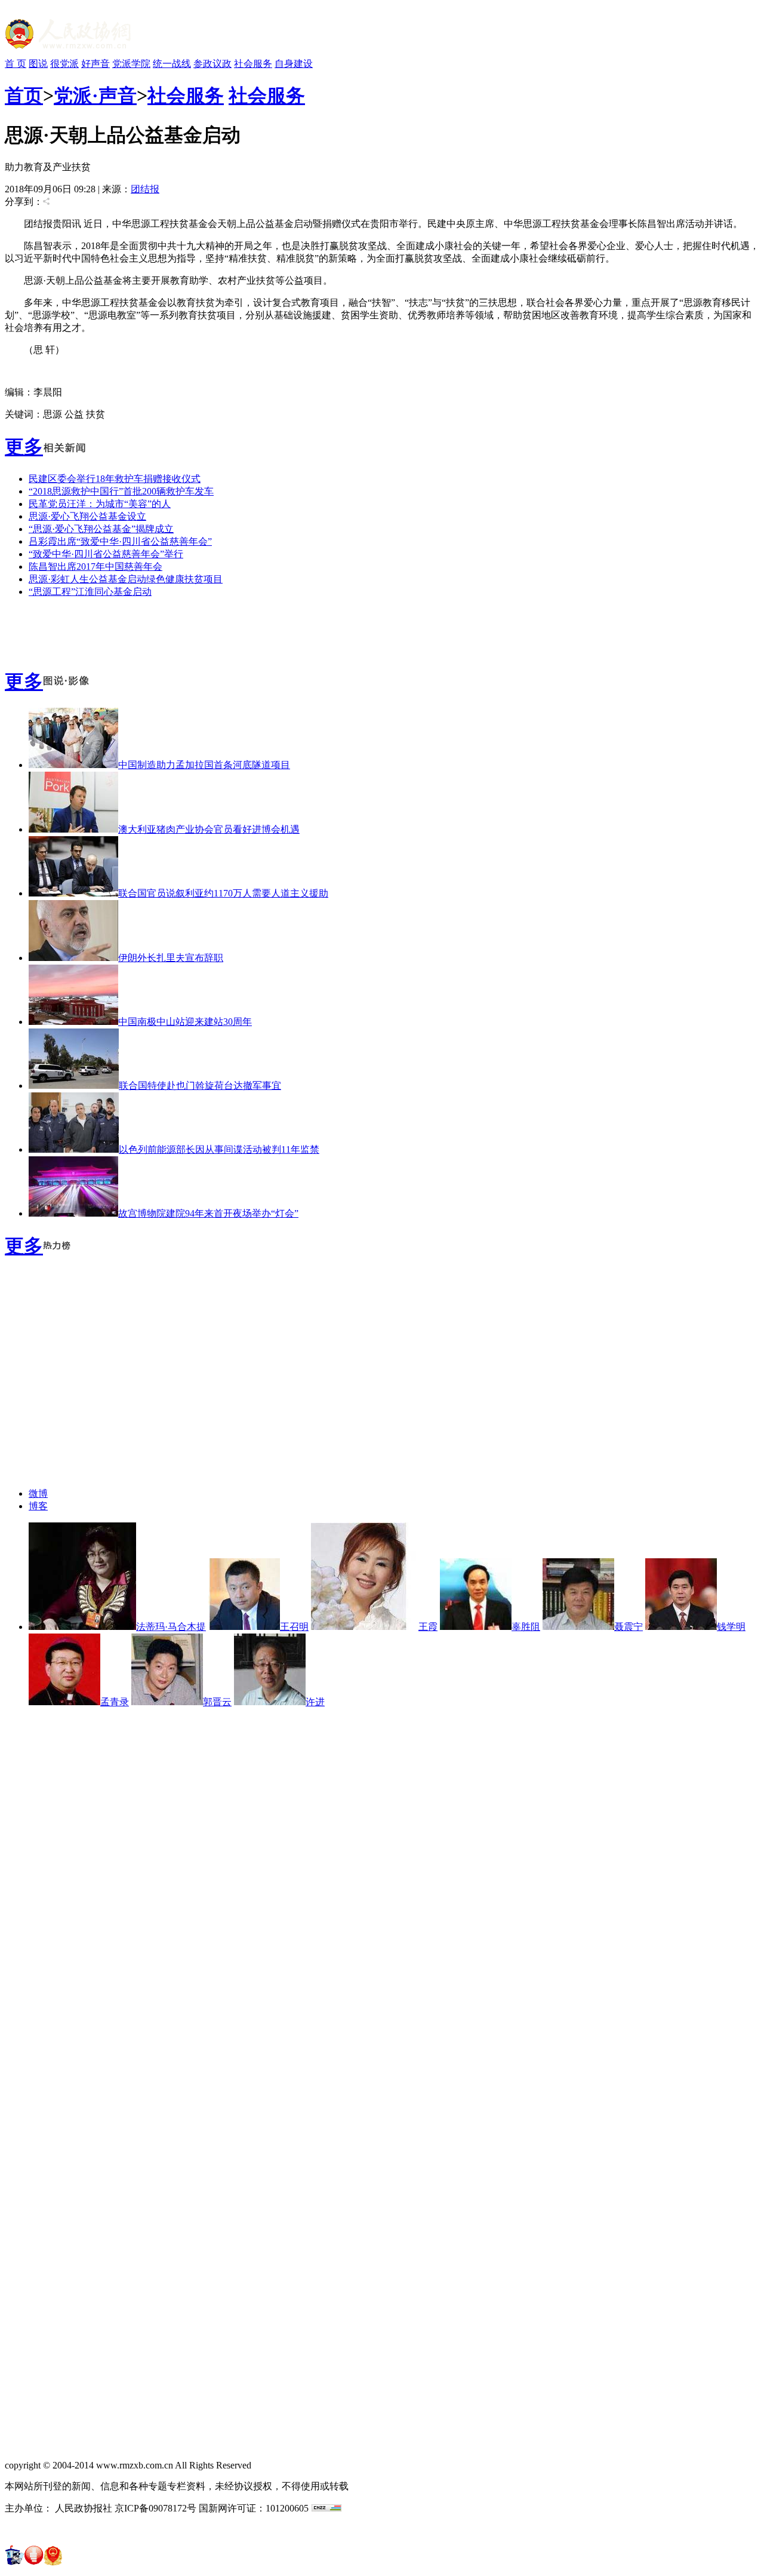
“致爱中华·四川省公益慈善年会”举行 (106, 554)
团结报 (145, 189)
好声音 (95, 64)
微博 (38, 1493)
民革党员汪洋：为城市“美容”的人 (100, 504)
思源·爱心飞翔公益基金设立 (87, 516)
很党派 (64, 64)
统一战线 (172, 64)
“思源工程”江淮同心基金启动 (90, 592)
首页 (24, 96)
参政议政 (212, 64)
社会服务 (253, 64)
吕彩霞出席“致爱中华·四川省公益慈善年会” (120, 541)
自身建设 (294, 64)
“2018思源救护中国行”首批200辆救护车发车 (121, 491)
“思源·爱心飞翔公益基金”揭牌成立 (101, 529)
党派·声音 (95, 96)
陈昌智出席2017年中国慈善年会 (95, 567)
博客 (38, 1506)
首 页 (16, 64)
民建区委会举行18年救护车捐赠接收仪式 (115, 479)
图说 (38, 64)
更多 (24, 447)
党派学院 (131, 64)
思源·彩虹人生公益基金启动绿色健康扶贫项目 (126, 579)
